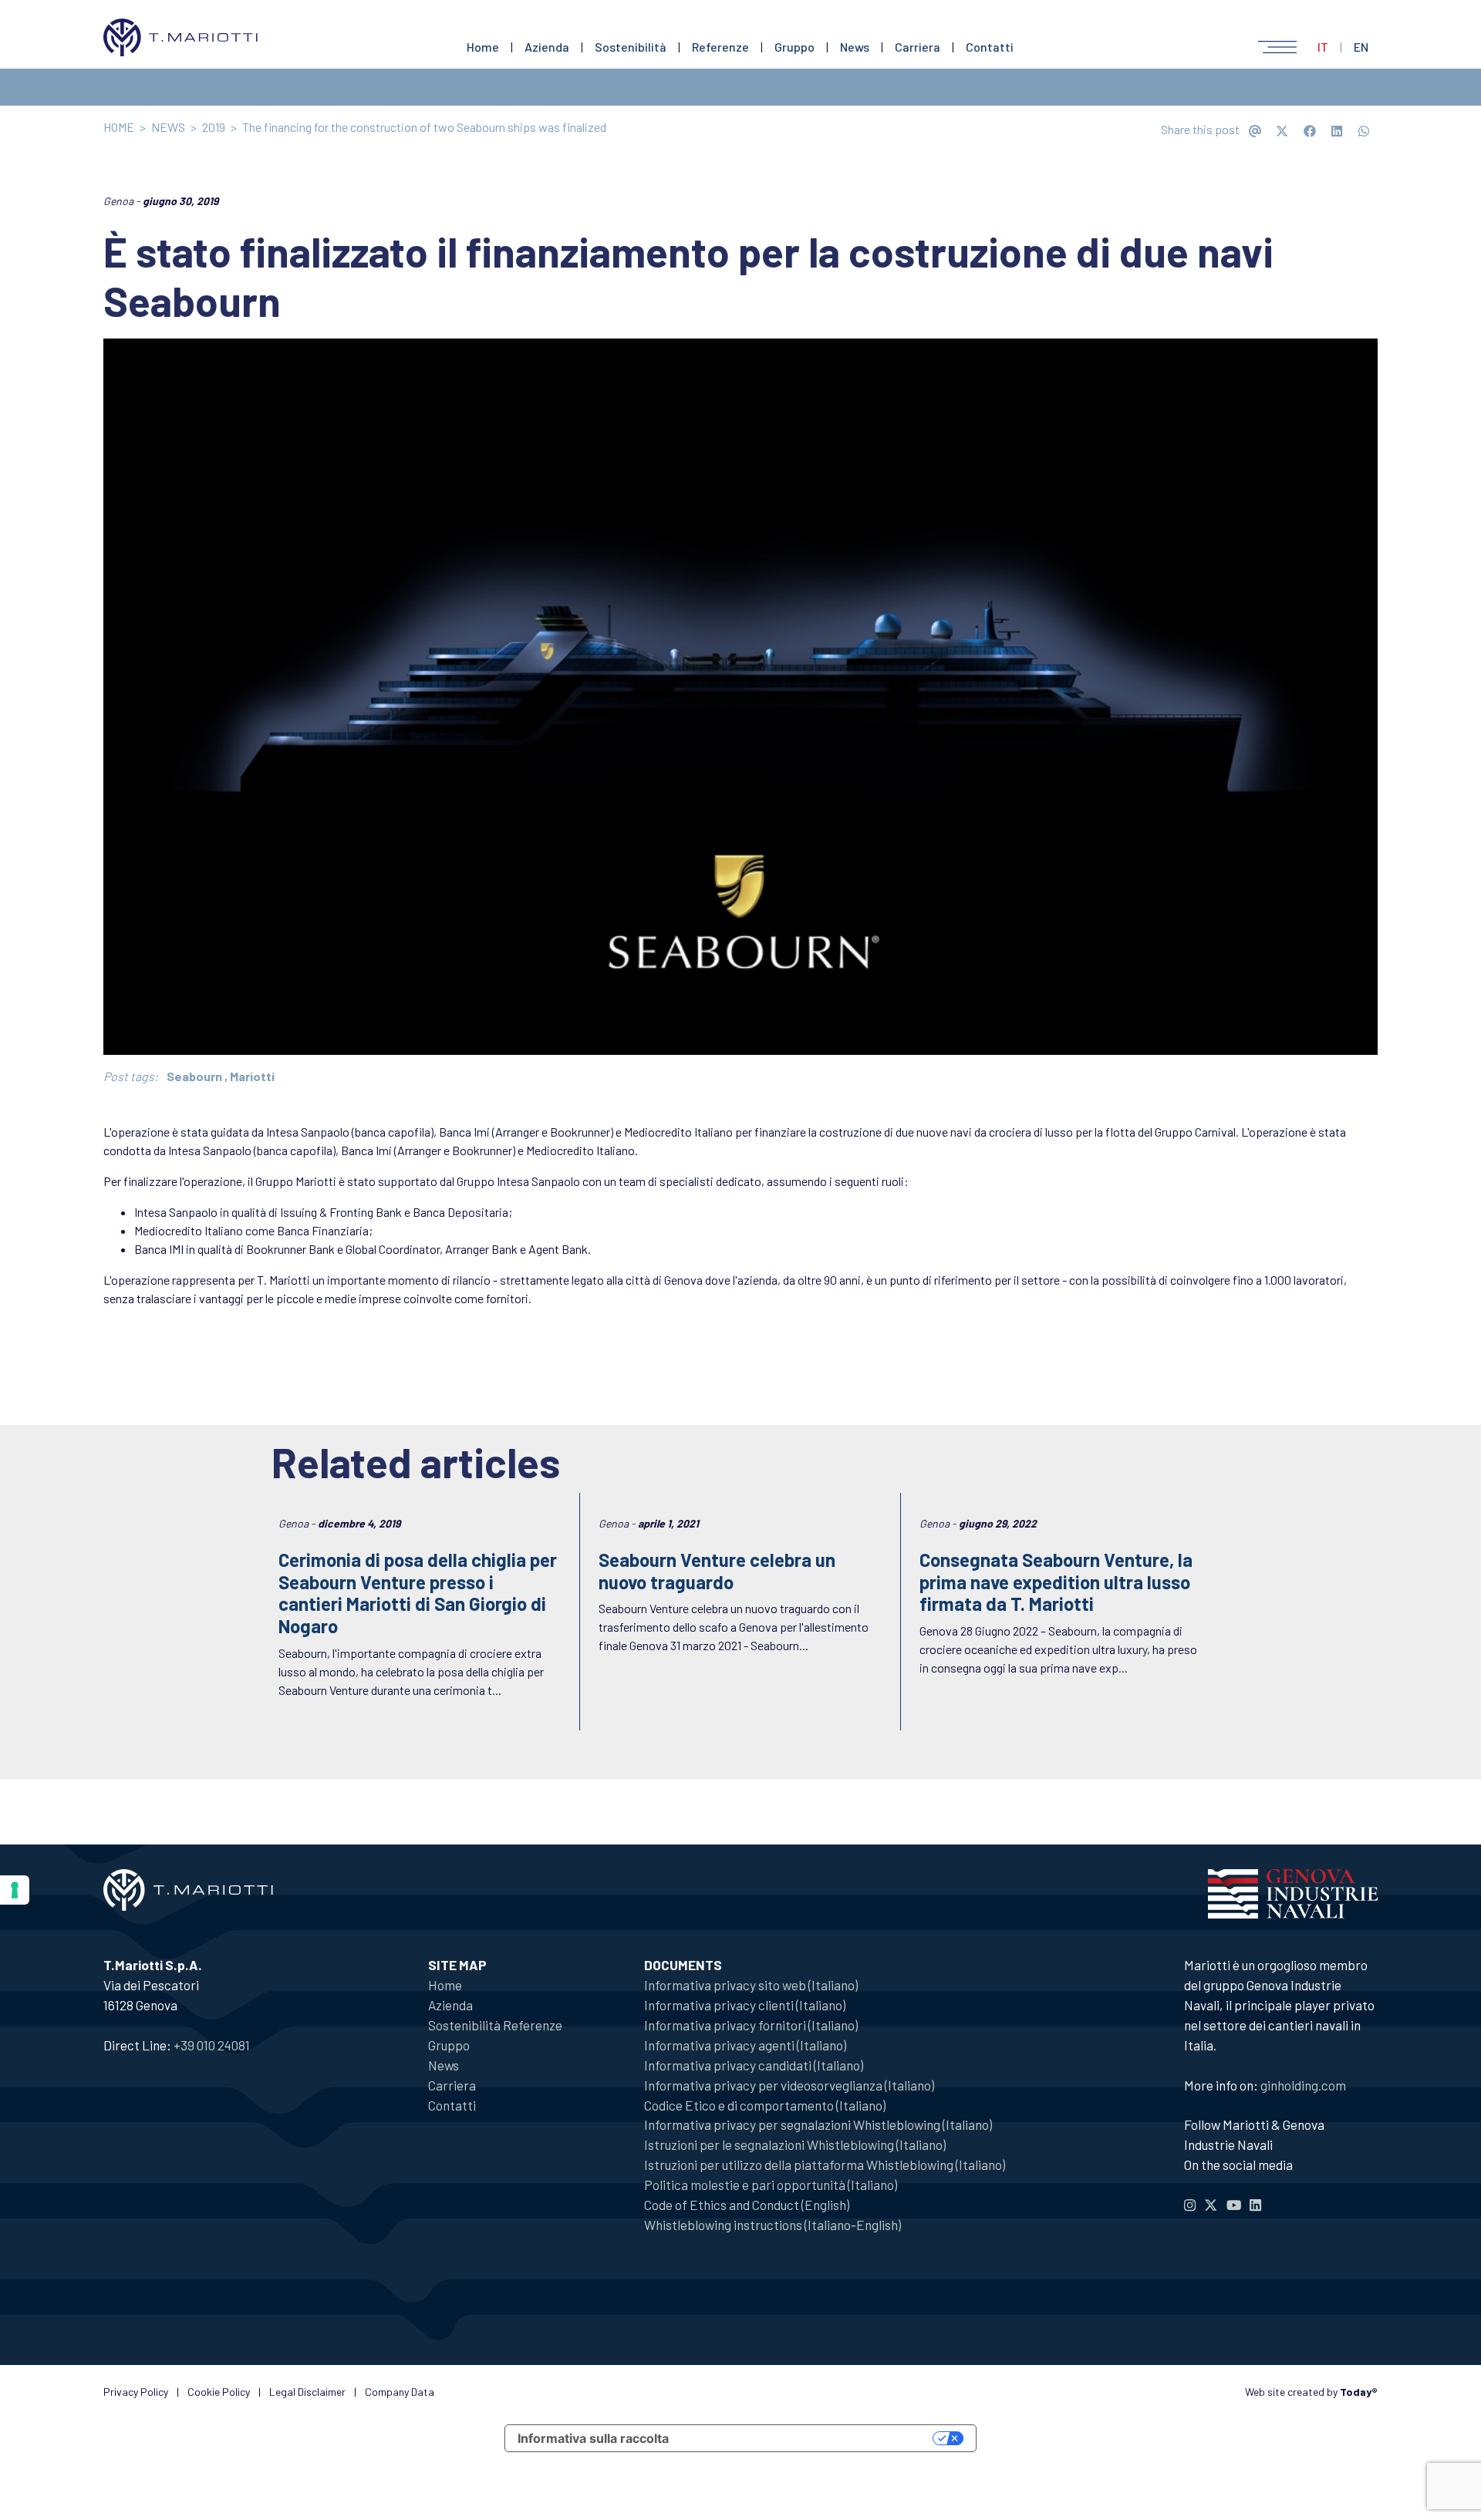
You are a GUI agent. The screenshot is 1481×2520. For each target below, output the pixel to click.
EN (1361, 47)
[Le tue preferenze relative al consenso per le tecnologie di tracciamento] (15, 1890)
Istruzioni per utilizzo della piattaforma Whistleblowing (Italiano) (825, 2165)
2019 (214, 127)
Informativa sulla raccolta (593, 2438)
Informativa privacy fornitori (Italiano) (751, 2025)
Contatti (990, 47)
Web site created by (1311, 2392)
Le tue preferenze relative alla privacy (808, 2438)
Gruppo (794, 47)
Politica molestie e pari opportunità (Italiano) (771, 2185)
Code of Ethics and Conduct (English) (747, 2205)
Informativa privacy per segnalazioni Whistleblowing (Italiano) (818, 2124)
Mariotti (252, 1076)
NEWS (168, 127)
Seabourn (194, 1076)
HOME (119, 127)
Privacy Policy (136, 2392)
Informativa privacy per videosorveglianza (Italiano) (789, 2085)
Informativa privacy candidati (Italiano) (754, 2065)
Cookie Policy (219, 2392)
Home (483, 47)
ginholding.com (1303, 2085)
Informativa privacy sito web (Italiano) (751, 1985)
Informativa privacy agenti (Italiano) (745, 2045)
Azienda (547, 47)
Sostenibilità (631, 47)
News (855, 47)
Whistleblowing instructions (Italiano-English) (773, 2225)
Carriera (918, 47)
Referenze (720, 47)
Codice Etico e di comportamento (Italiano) (765, 2105)
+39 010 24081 (212, 2045)
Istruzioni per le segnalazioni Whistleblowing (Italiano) (795, 2144)
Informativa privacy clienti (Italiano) (745, 2005)
